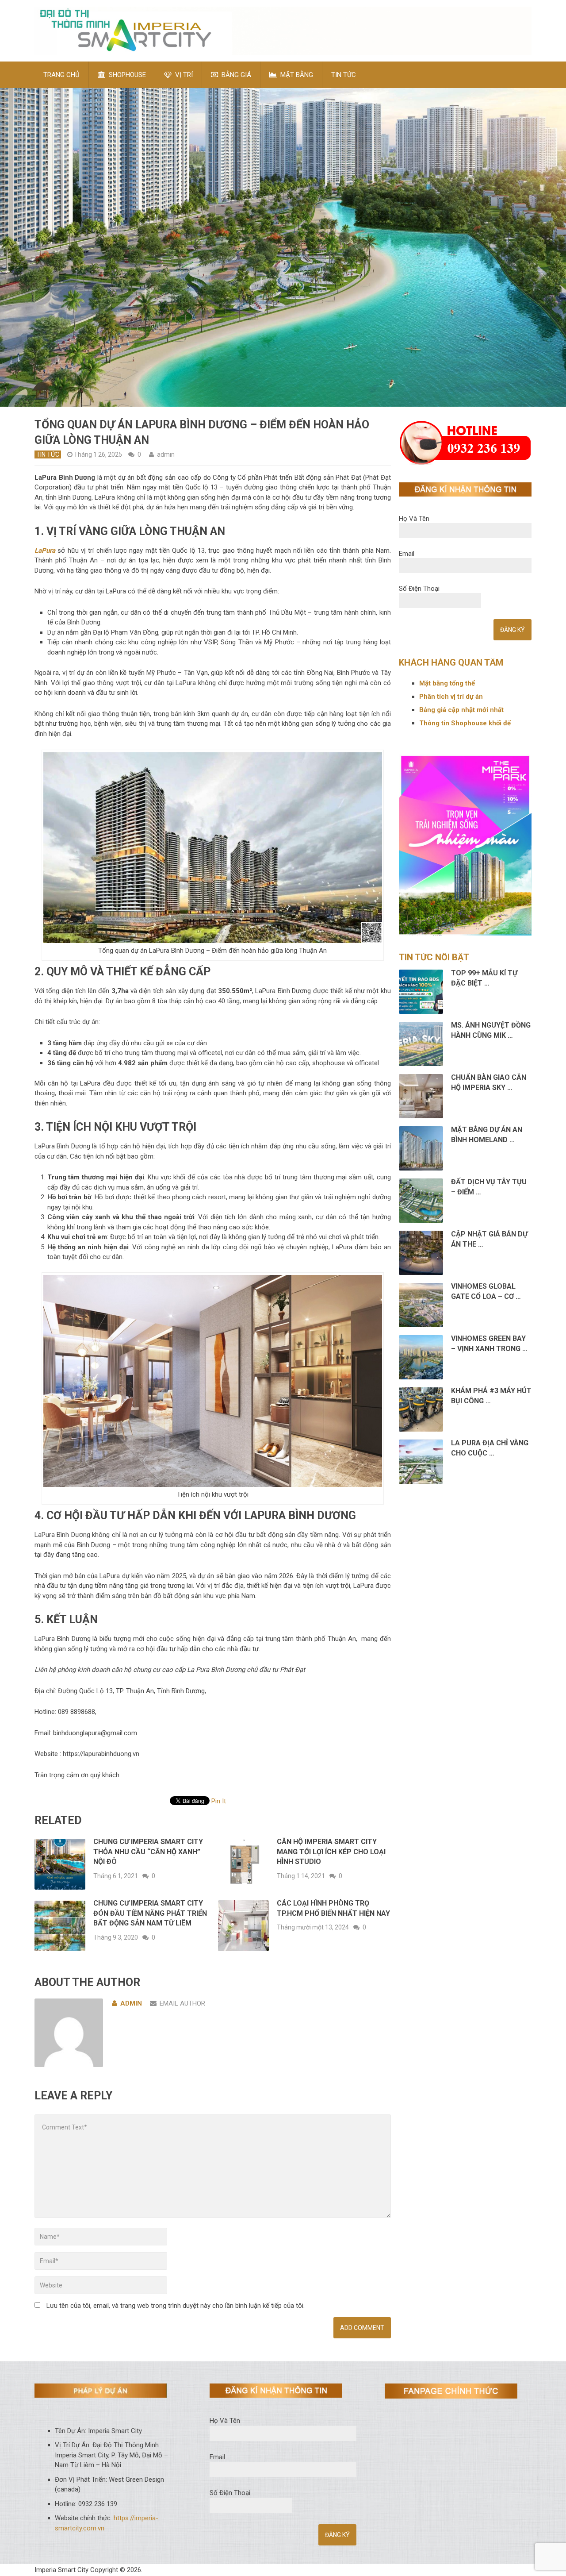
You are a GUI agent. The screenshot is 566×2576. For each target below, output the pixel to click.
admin (166, 454)
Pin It (219, 1801)
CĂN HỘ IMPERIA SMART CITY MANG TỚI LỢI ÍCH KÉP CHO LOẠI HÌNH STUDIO (331, 1852)
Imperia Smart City (61, 2570)
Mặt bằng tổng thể (448, 683)
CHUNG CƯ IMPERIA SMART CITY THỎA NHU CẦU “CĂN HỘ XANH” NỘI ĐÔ (148, 1852)
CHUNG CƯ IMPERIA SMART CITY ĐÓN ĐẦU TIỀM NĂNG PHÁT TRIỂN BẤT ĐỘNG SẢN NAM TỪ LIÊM (150, 1913)
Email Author (182, 2003)
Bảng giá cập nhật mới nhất (461, 710)
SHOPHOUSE (126, 75)
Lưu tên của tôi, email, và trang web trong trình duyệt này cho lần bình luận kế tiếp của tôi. (176, 2306)
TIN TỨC (344, 75)
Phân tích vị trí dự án (451, 697)
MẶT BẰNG (296, 75)
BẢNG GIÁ (235, 75)
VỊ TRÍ (183, 75)
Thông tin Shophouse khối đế (465, 723)
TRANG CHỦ (61, 75)
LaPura (45, 551)
